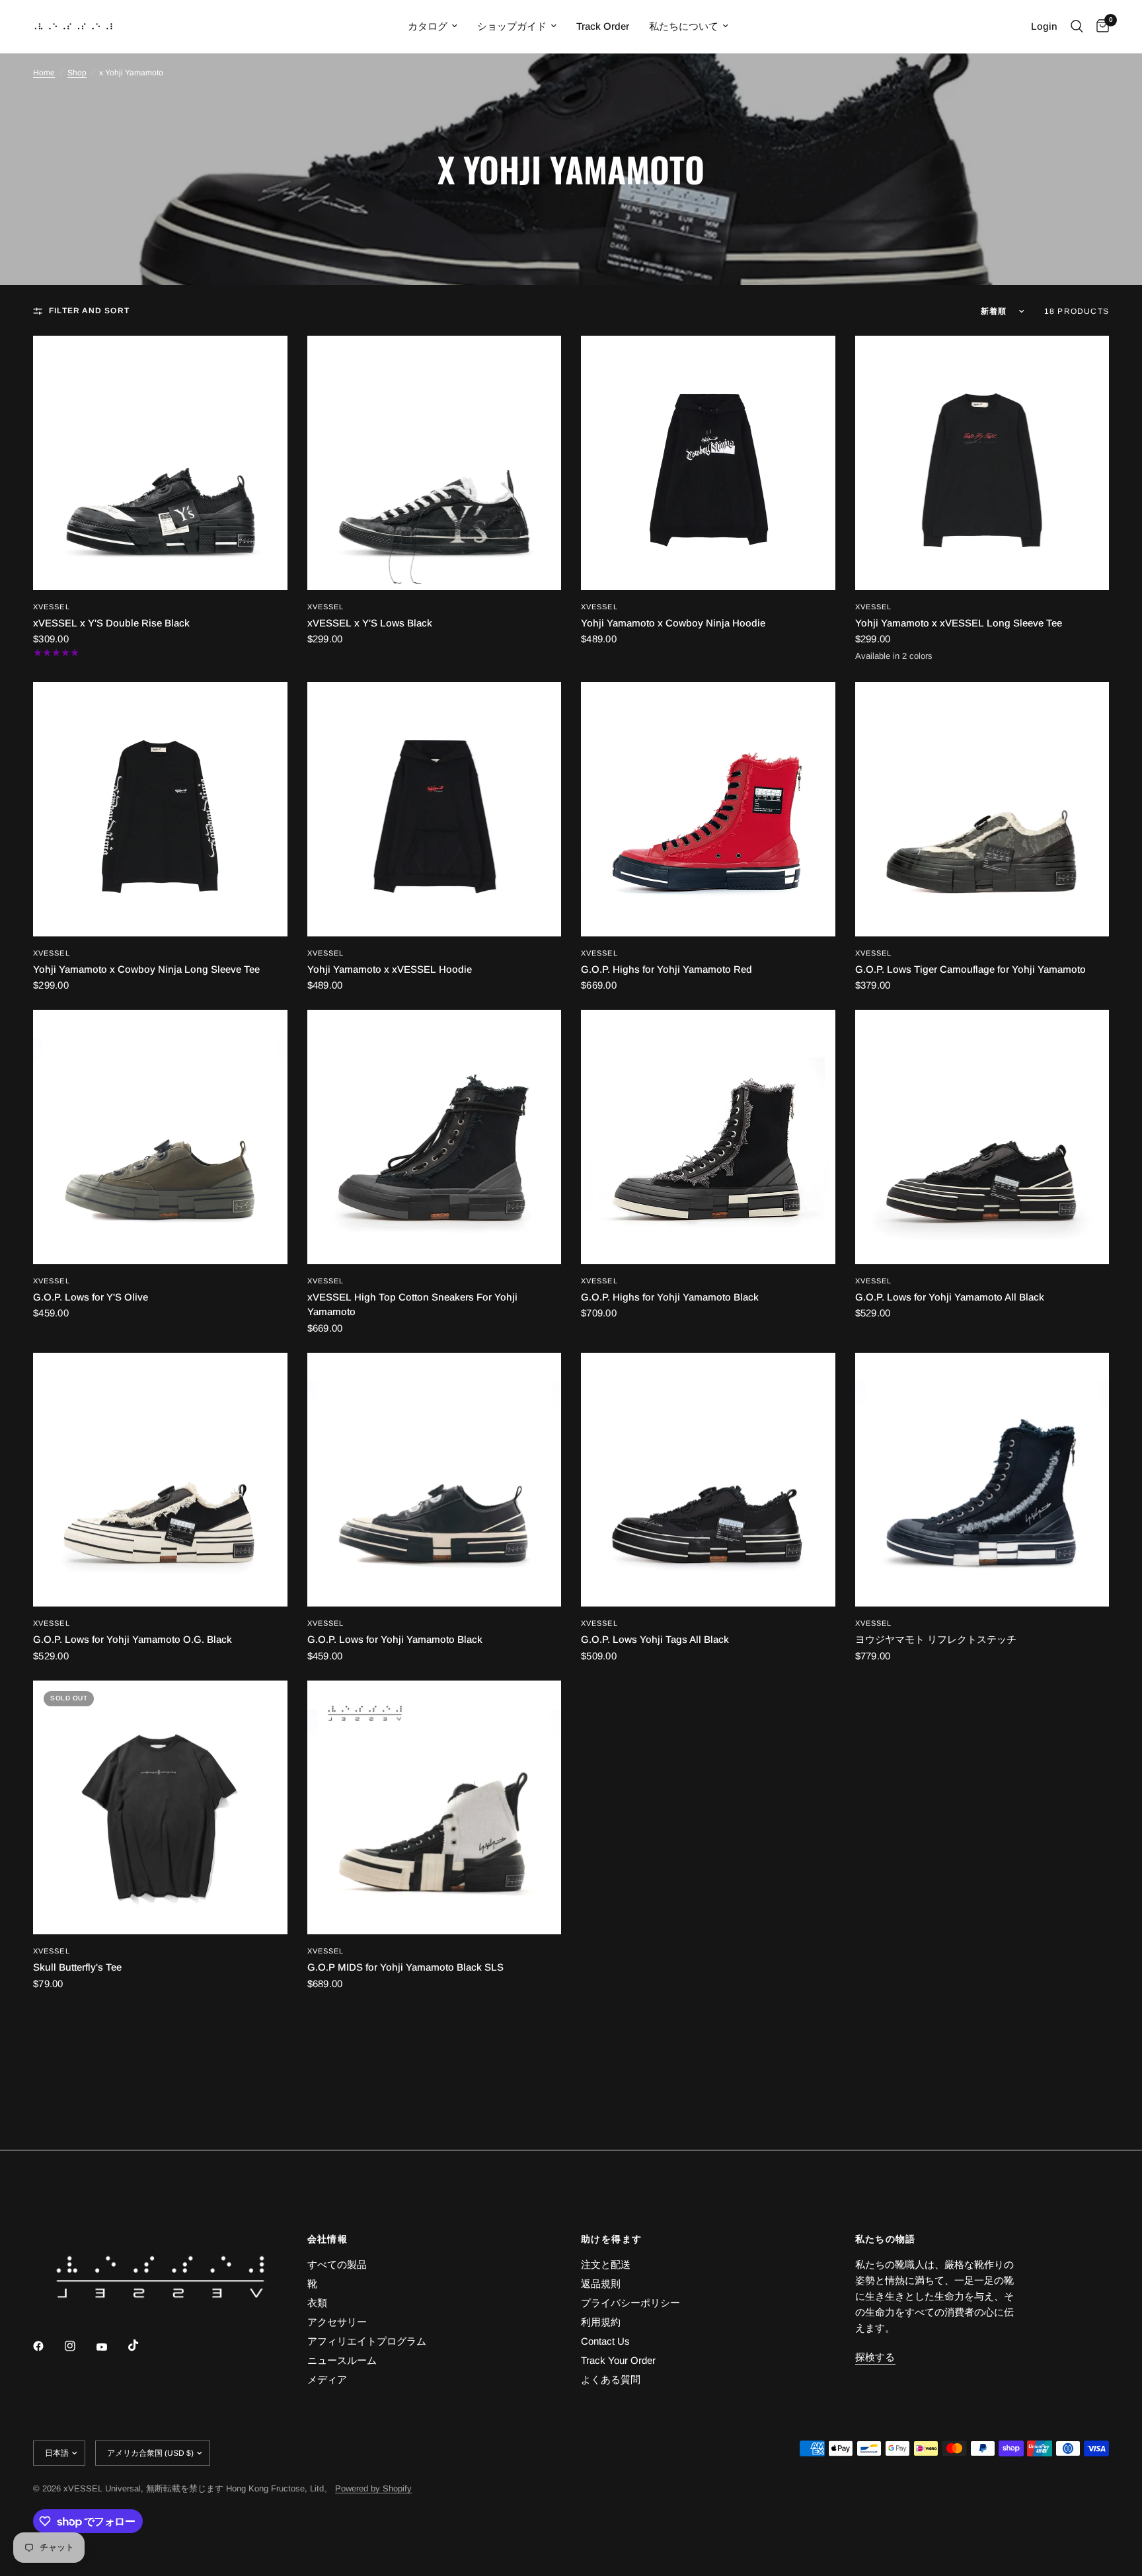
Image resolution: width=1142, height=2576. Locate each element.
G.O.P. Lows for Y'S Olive (91, 1297)
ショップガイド (512, 26)
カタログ (428, 26)
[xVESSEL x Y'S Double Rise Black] (160, 463)
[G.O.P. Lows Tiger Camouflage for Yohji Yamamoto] (982, 809)
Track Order (603, 26)
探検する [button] (875, 2357)
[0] (1099, 26)
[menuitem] (433, 26)
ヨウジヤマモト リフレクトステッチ (936, 1639)
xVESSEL (52, 607)
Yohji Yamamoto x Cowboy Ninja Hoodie (673, 623)
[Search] (1077, 26)
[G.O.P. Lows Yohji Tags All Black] (708, 1480)
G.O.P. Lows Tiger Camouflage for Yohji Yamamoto (971, 969)
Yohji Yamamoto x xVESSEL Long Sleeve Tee (959, 623)
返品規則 (601, 2284)
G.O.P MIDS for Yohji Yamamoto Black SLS (405, 1967)
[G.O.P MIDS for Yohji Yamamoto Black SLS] (435, 1808)
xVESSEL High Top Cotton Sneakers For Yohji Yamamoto (412, 1305)
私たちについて (684, 26)
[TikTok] (143, 2345)
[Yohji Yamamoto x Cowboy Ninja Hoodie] (708, 463)
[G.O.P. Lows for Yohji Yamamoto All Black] (982, 1137)
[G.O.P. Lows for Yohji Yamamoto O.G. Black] (160, 1480)
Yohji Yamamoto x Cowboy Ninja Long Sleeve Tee (146, 969)
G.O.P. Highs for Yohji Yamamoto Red (666, 969)
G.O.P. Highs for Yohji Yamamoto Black (670, 1297)
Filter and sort (89, 311)
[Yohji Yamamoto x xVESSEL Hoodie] (435, 809)
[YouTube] (111, 2347)
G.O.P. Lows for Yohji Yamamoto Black (395, 1639)
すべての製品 (337, 2264)
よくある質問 (611, 2379)
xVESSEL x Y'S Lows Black (370, 623)
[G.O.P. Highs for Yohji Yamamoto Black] (708, 1137)
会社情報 (328, 2239)
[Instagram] (79, 2346)
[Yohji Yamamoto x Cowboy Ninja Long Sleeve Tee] (160, 809)
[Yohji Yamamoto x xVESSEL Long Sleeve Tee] (982, 463)
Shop (77, 73)
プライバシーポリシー (630, 2303)
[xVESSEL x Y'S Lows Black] (435, 463)
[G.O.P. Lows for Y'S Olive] (160, 1137)
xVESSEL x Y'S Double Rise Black (111, 623)
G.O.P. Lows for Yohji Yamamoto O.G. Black (133, 1639)
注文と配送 (606, 2264)
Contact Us (605, 2341)
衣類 (317, 2303)
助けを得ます (611, 2239)
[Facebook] (48, 2346)
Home (44, 73)
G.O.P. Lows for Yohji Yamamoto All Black (950, 1297)
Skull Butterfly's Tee (77, 1967)
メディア (327, 2379)
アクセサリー (337, 2322)
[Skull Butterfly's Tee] (160, 1808)
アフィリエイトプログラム (367, 2341)
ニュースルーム (342, 2360)
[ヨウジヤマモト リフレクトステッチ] (982, 1480)
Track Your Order (618, 2360)
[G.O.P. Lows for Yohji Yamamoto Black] (435, 1480)
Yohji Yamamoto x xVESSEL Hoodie (390, 969)
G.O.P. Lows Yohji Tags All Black (655, 1639)
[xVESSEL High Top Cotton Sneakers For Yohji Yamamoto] (435, 1137)
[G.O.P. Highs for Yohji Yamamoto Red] (708, 809)
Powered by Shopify (373, 2488)
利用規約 (601, 2322)
